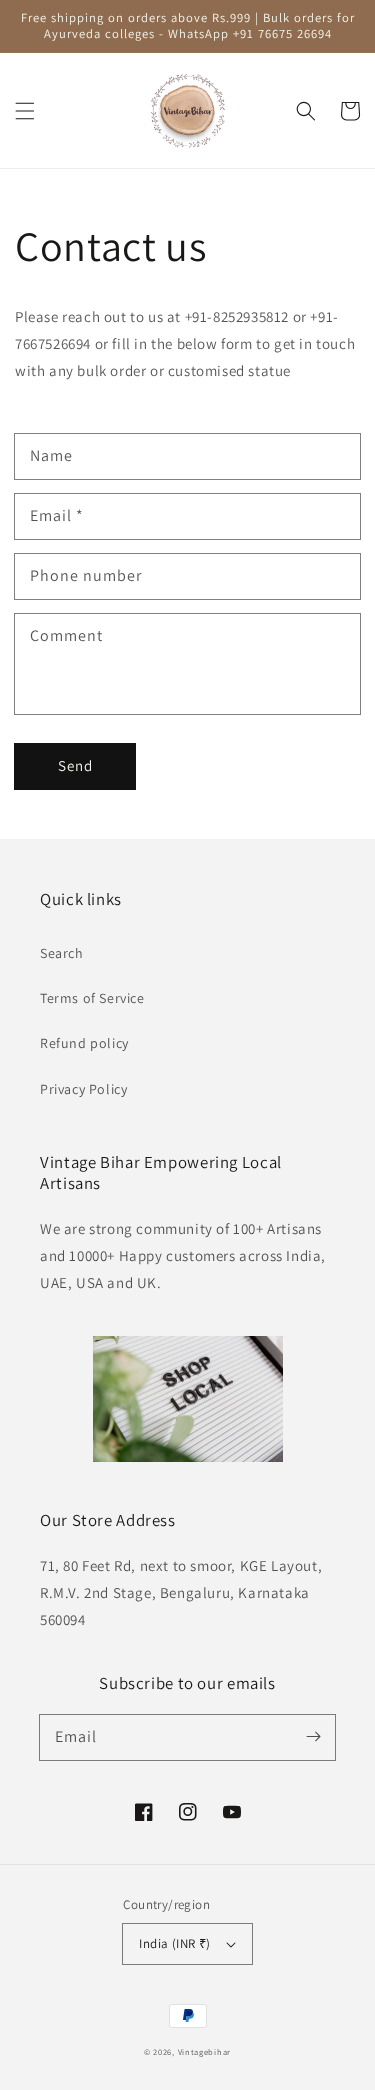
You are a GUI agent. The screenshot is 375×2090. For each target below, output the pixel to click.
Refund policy (84, 1043)
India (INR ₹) (174, 1943)
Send (75, 765)
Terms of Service (92, 998)
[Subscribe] (313, 1737)
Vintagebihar (204, 2051)
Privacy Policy (83, 1089)
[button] (25, 111)
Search (62, 953)
